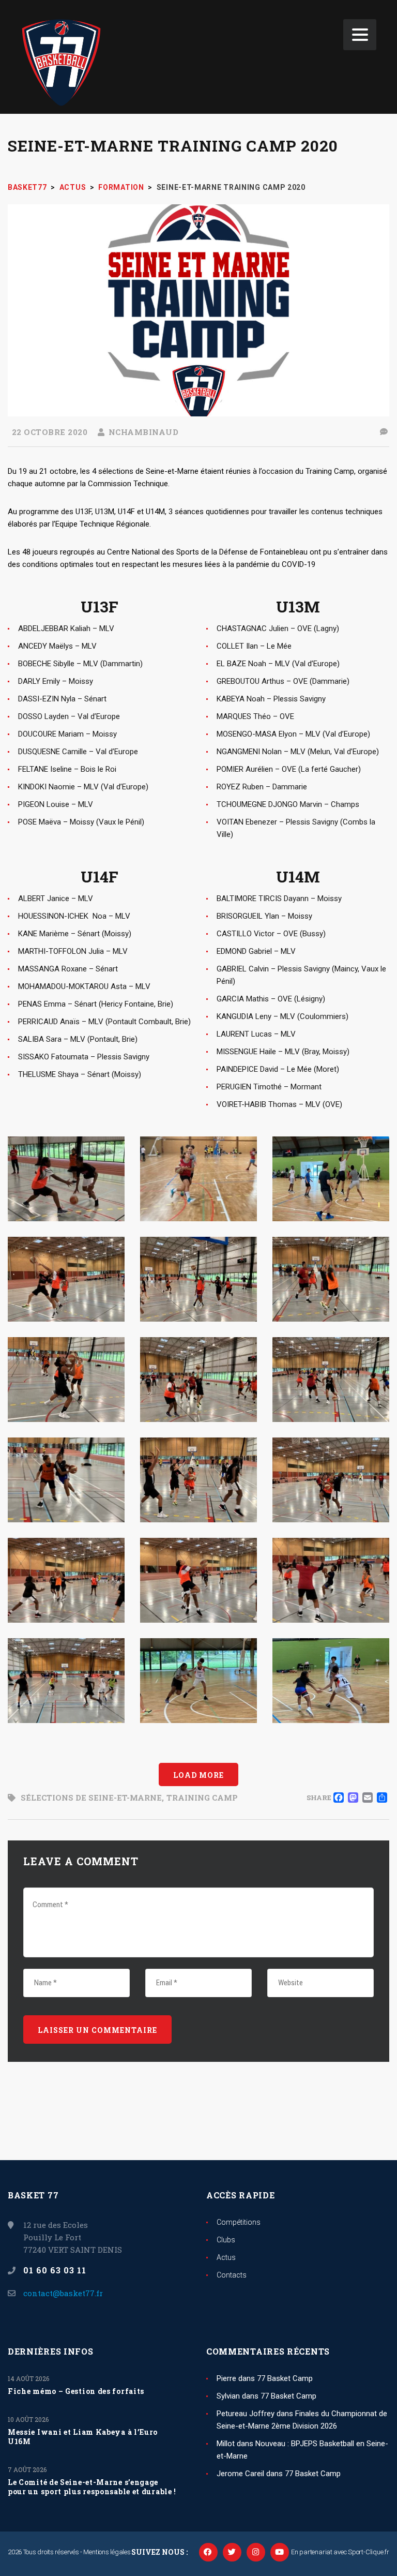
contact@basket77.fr (63, 2293)
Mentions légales (107, 2552)
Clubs (226, 2240)
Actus (226, 2257)
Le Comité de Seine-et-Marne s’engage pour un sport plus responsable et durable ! (92, 2487)
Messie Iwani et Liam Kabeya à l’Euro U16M (83, 2437)
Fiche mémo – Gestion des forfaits (76, 2391)
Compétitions (239, 2222)
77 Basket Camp (285, 2378)
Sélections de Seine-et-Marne (91, 1798)
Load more (198, 1775)
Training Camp (202, 1798)
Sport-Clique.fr (369, 2552)
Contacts (232, 2275)
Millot (226, 2444)
